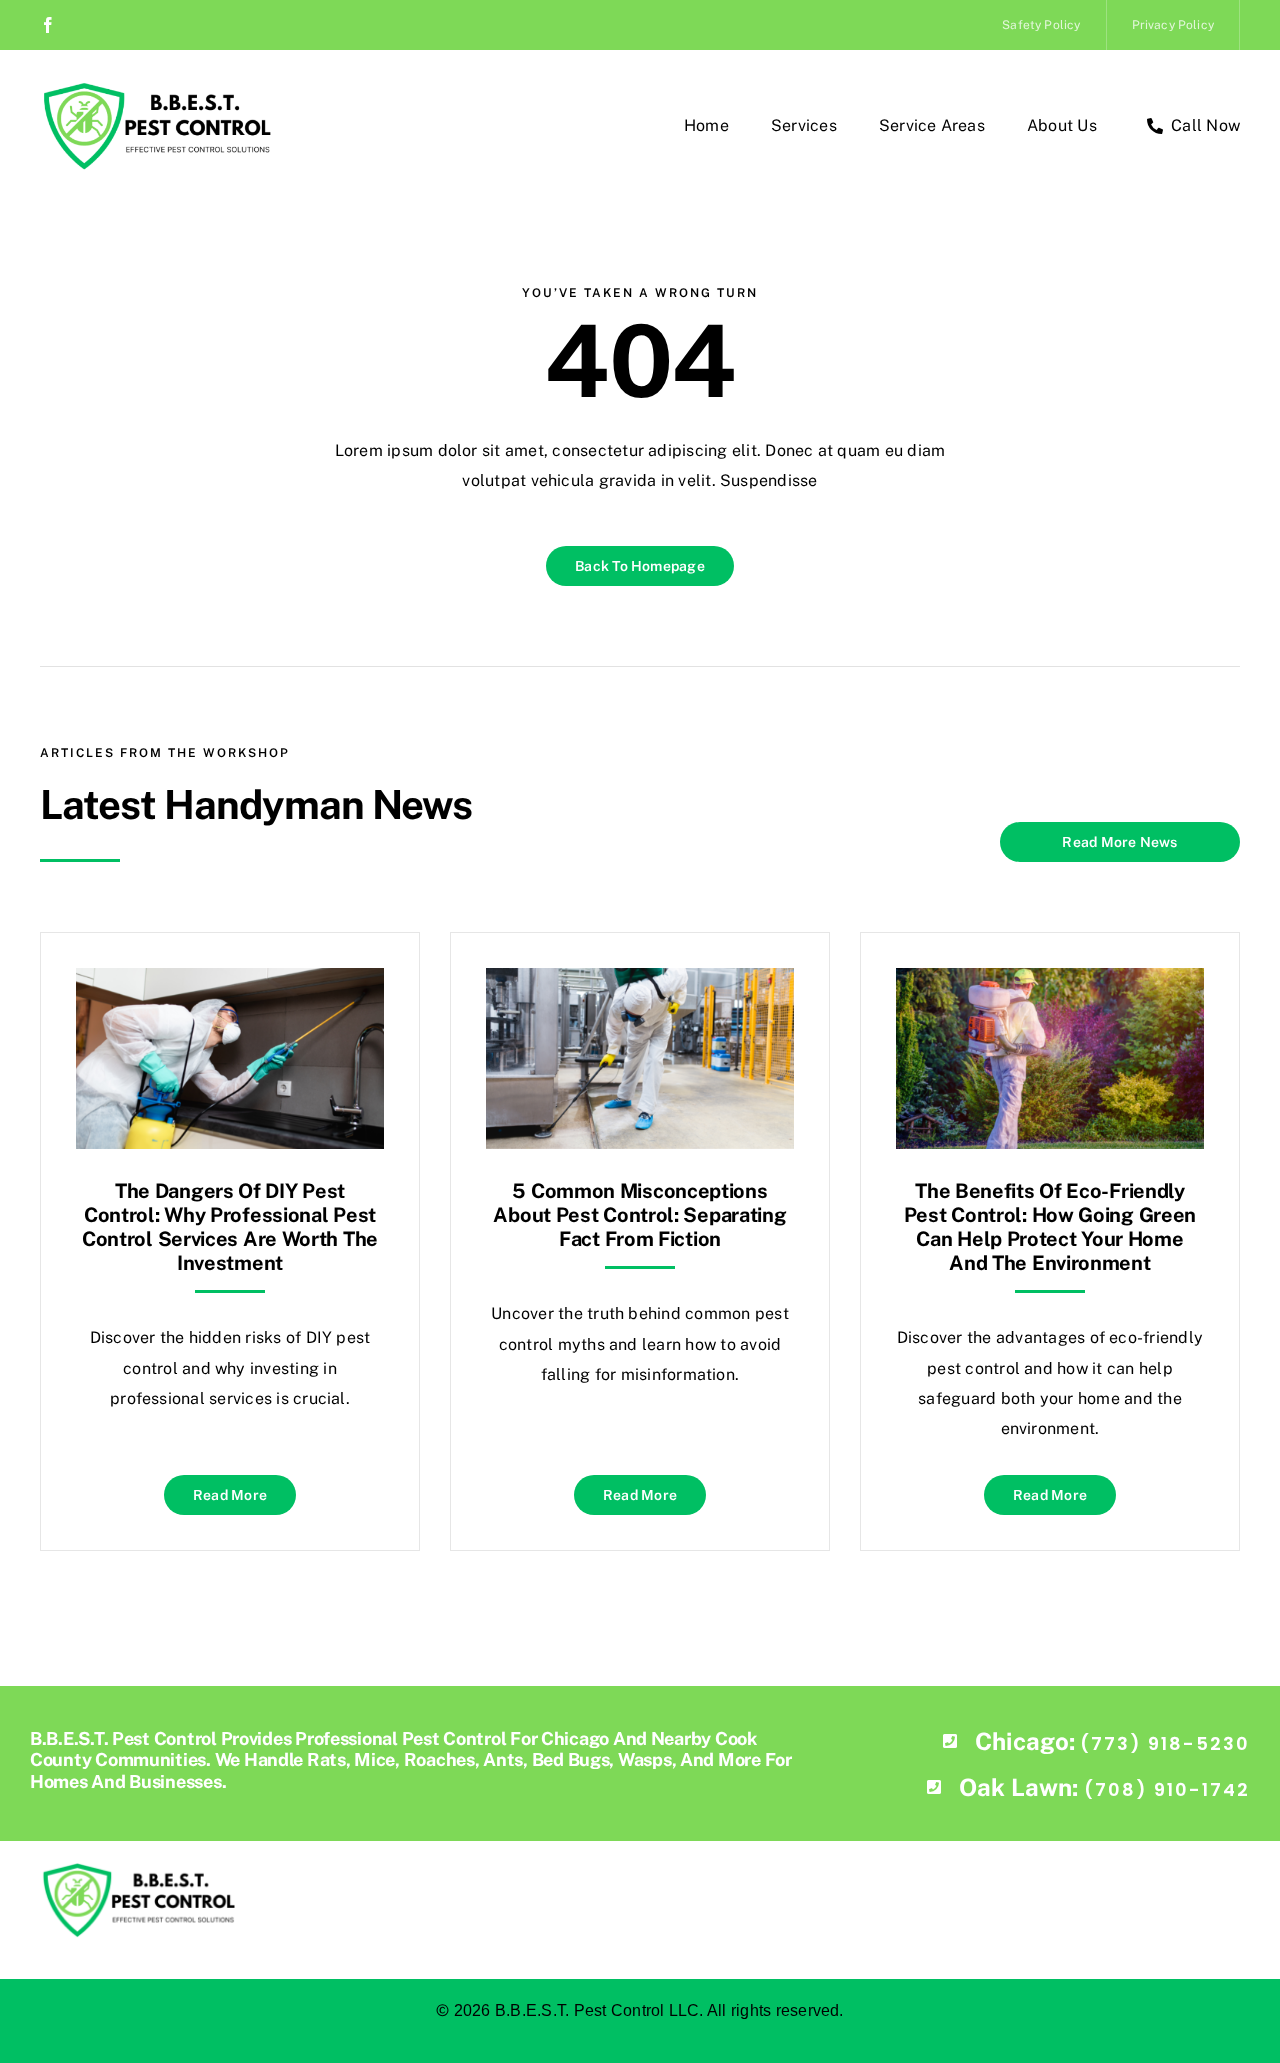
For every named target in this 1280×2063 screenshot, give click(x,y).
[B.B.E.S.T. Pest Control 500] (155, 87)
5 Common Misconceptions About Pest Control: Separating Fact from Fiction (639, 1215)
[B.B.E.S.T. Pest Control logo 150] (137, 1868)
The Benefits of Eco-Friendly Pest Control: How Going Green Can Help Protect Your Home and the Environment (1050, 1227)
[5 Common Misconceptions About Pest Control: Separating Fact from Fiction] (640, 982)
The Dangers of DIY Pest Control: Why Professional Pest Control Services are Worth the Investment (230, 1227)
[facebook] (48, 25)
